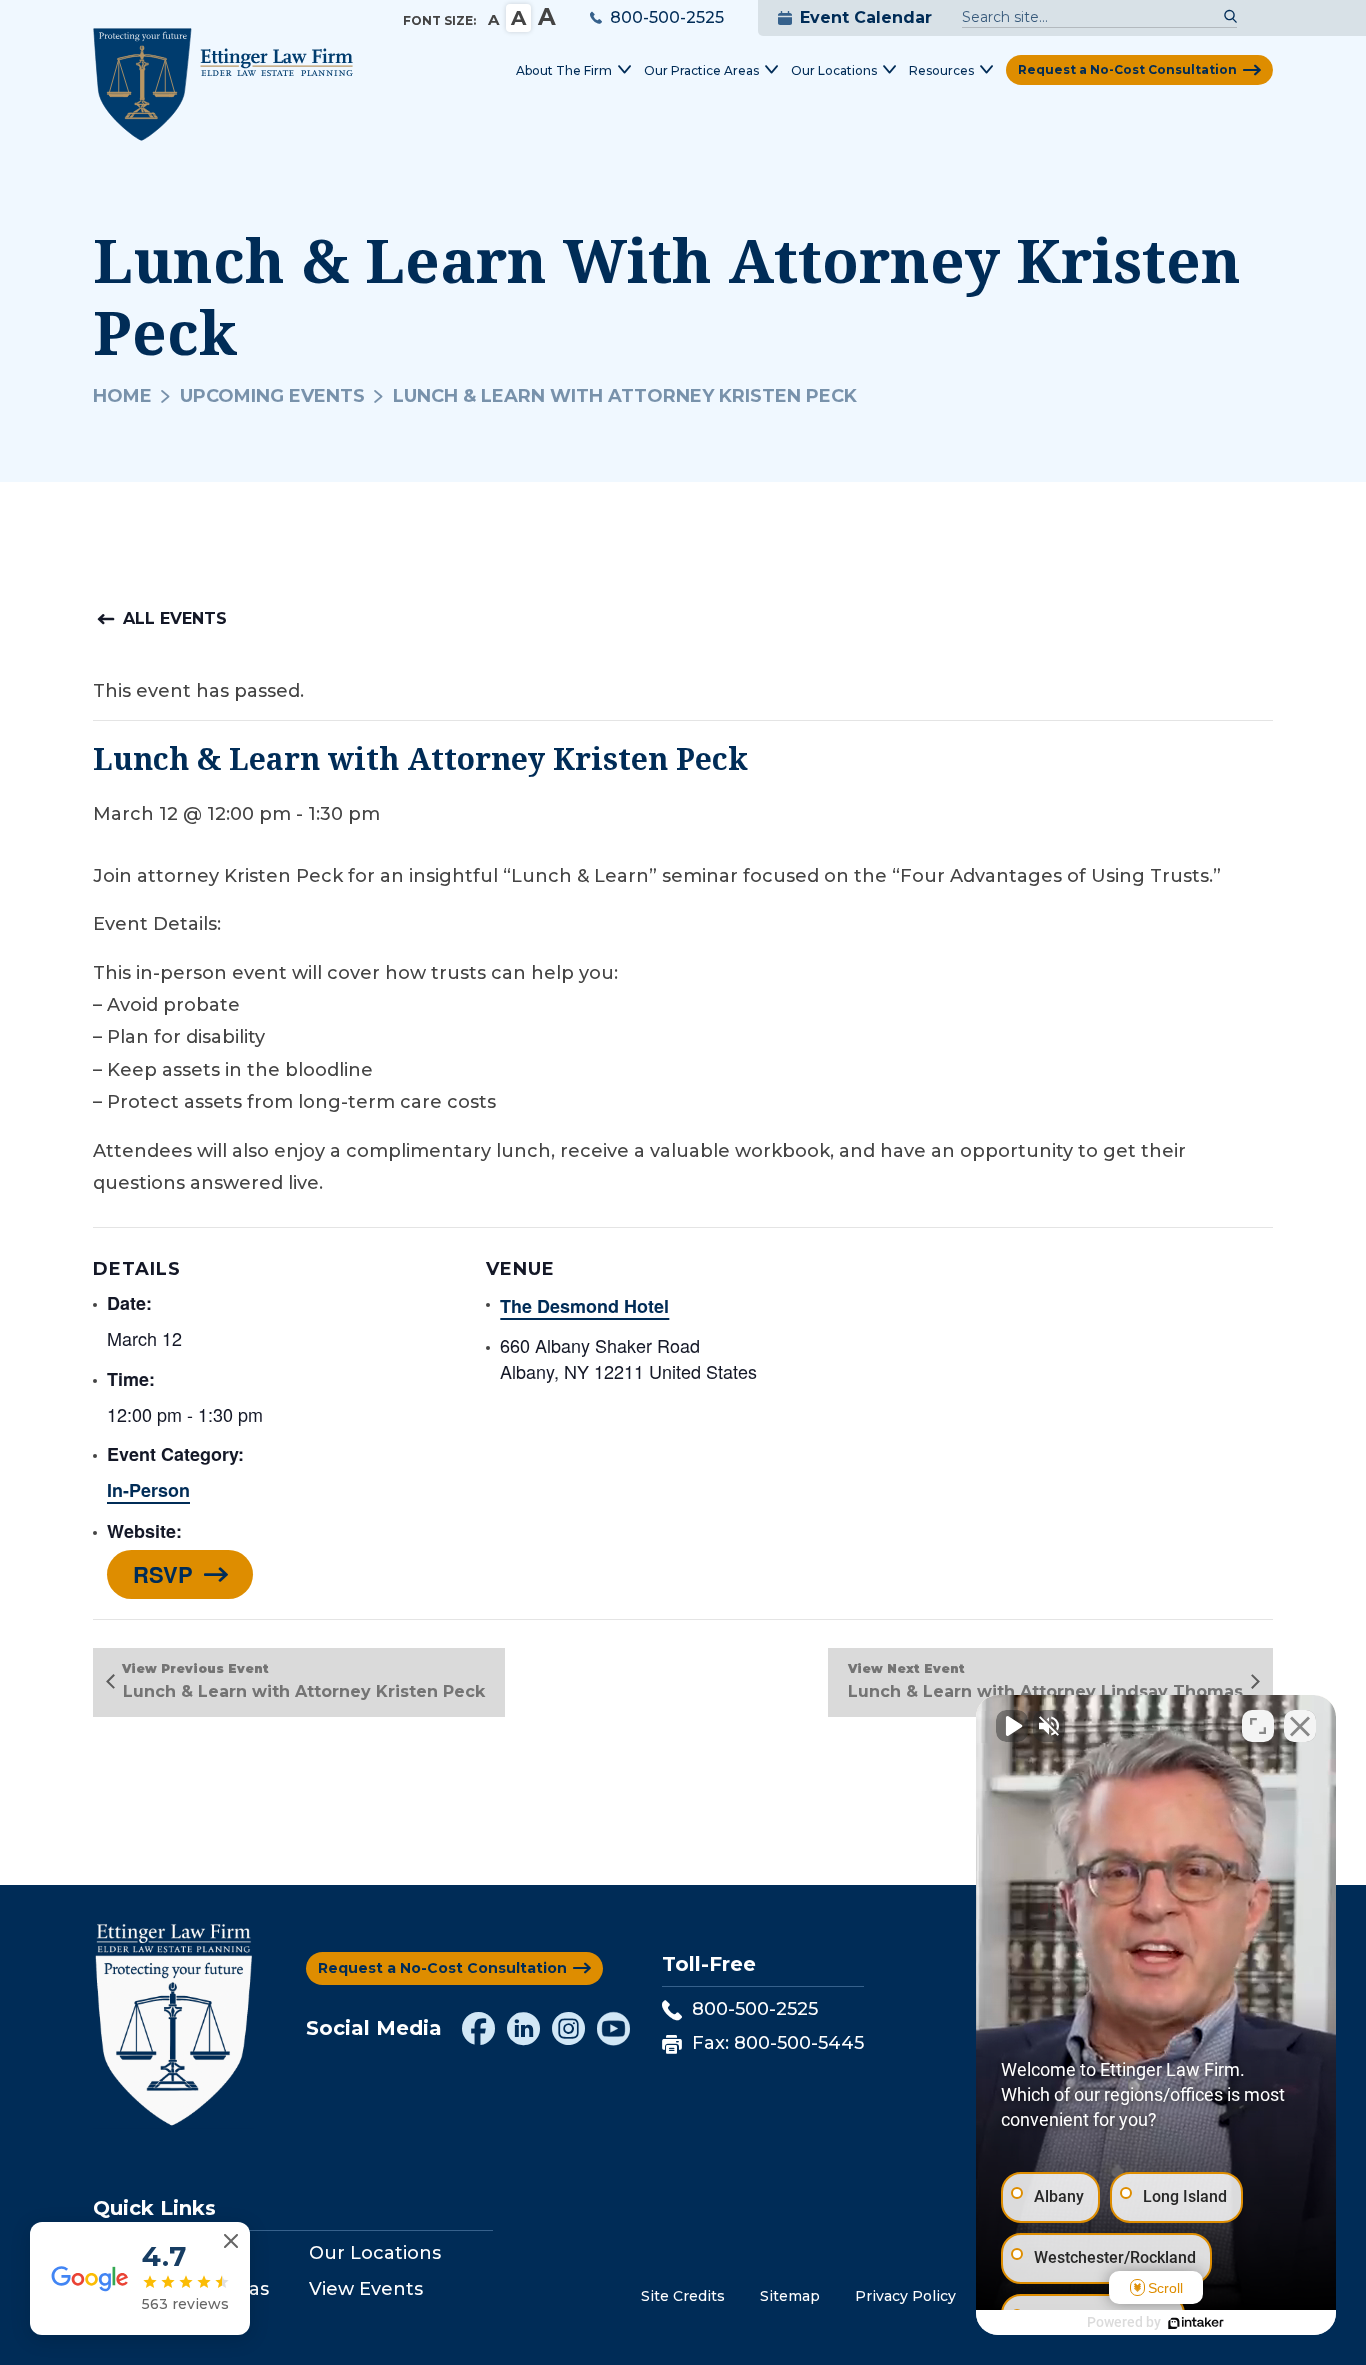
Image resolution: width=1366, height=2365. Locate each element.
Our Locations (375, 2253)
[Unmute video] (1012, 1726)
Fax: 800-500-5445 (778, 2043)
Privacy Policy (905, 2296)
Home (122, 396)
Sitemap (790, 2296)
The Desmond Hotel (584, 1306)
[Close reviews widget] (231, 2241)
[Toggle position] (1258, 1726)
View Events (366, 2289)
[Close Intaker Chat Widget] (1300, 1726)
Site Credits (683, 2296)
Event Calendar (866, 17)
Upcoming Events (272, 396)
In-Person (148, 1490)
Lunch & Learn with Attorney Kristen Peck (304, 1691)
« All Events (168, 618)
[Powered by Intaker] (1196, 2323)
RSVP (163, 1574)
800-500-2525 (667, 17)
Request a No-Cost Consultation (1127, 69)
